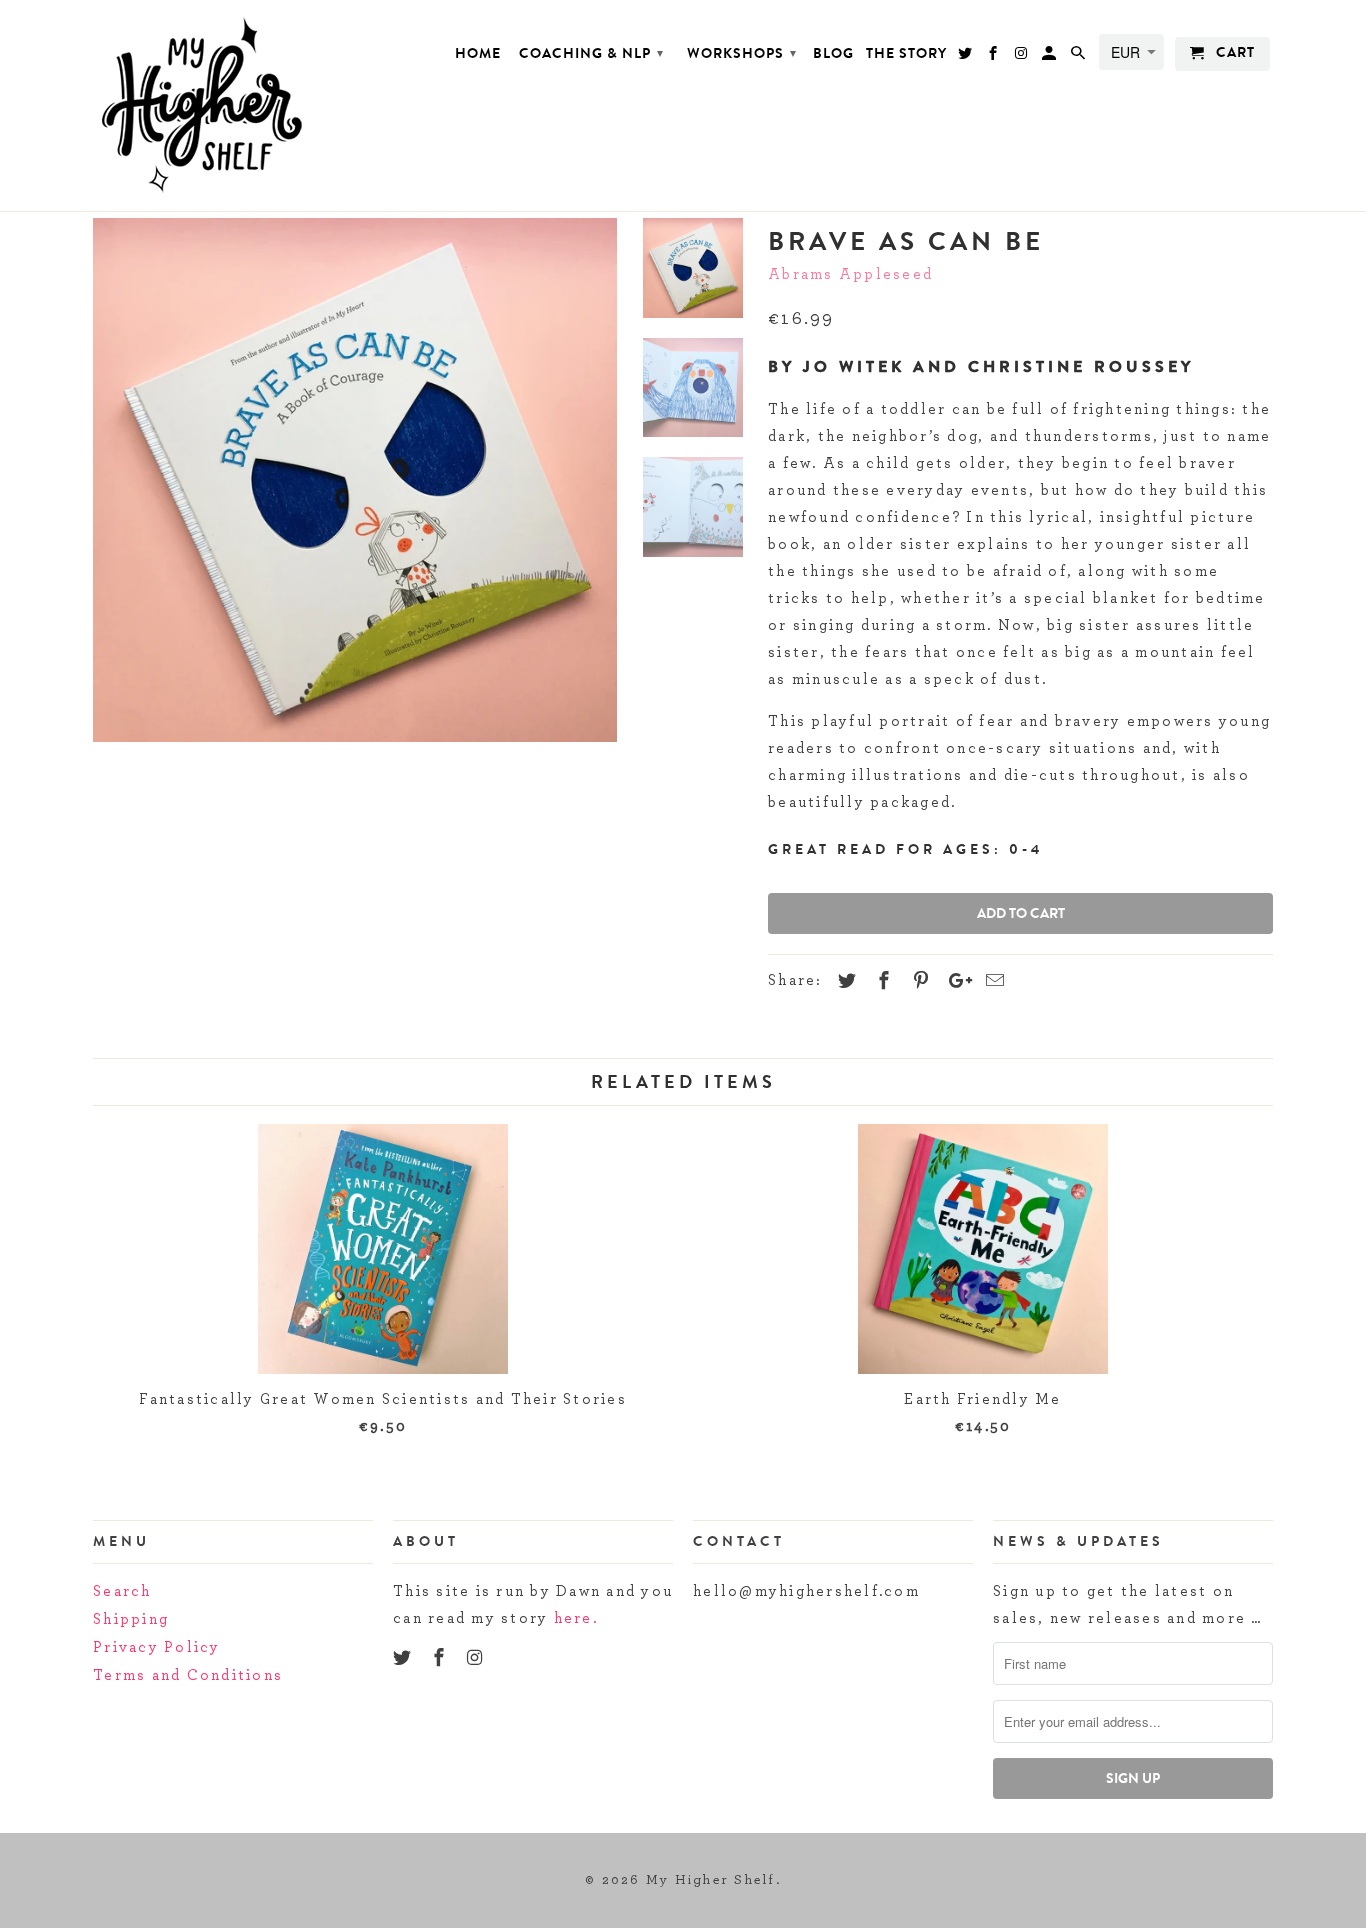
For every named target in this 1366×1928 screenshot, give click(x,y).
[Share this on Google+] (955, 982)
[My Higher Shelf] (233, 105)
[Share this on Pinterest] (918, 982)
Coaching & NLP (591, 53)
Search (122, 1591)
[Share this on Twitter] (844, 982)
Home (478, 54)
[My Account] (1050, 58)
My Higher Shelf (711, 1880)
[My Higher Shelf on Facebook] (441, 1659)
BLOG (833, 54)
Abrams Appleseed (850, 274)
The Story (906, 54)
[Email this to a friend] (992, 982)
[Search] (1079, 58)
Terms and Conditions (188, 1675)
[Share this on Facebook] (881, 982)
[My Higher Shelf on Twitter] (404, 1659)
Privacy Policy (157, 1647)
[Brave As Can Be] (355, 480)
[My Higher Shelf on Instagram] (478, 1659)
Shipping (131, 1619)
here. (576, 1618)
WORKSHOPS (742, 53)
